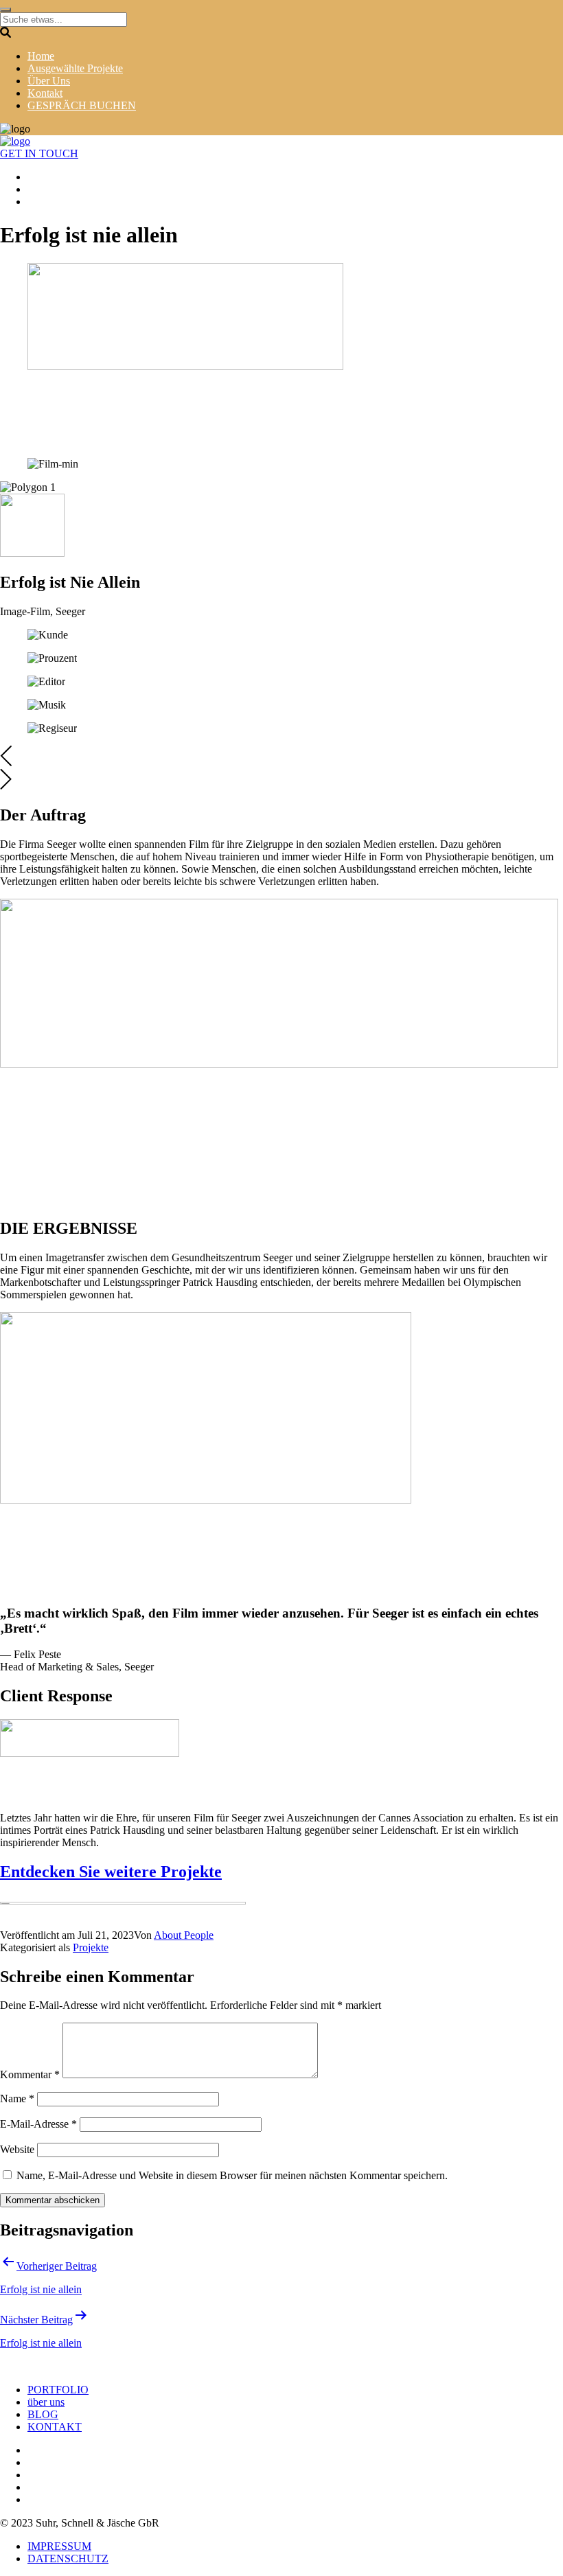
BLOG (43, 2414)
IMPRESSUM (59, 2546)
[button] (281, 757)
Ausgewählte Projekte (75, 68)
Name (17, 2098)
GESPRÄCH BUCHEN (82, 105)
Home (41, 56)
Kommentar (30, 2074)
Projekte (91, 1947)
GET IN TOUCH (39, 153)
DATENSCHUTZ (68, 2558)
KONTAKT (55, 2427)
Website (17, 2149)
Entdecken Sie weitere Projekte (111, 1872)
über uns (46, 2402)
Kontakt (45, 93)
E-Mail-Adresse (38, 2124)
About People (184, 1935)
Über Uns (49, 81)
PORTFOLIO (58, 2390)
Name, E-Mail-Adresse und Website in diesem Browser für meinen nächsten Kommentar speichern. (232, 2175)
